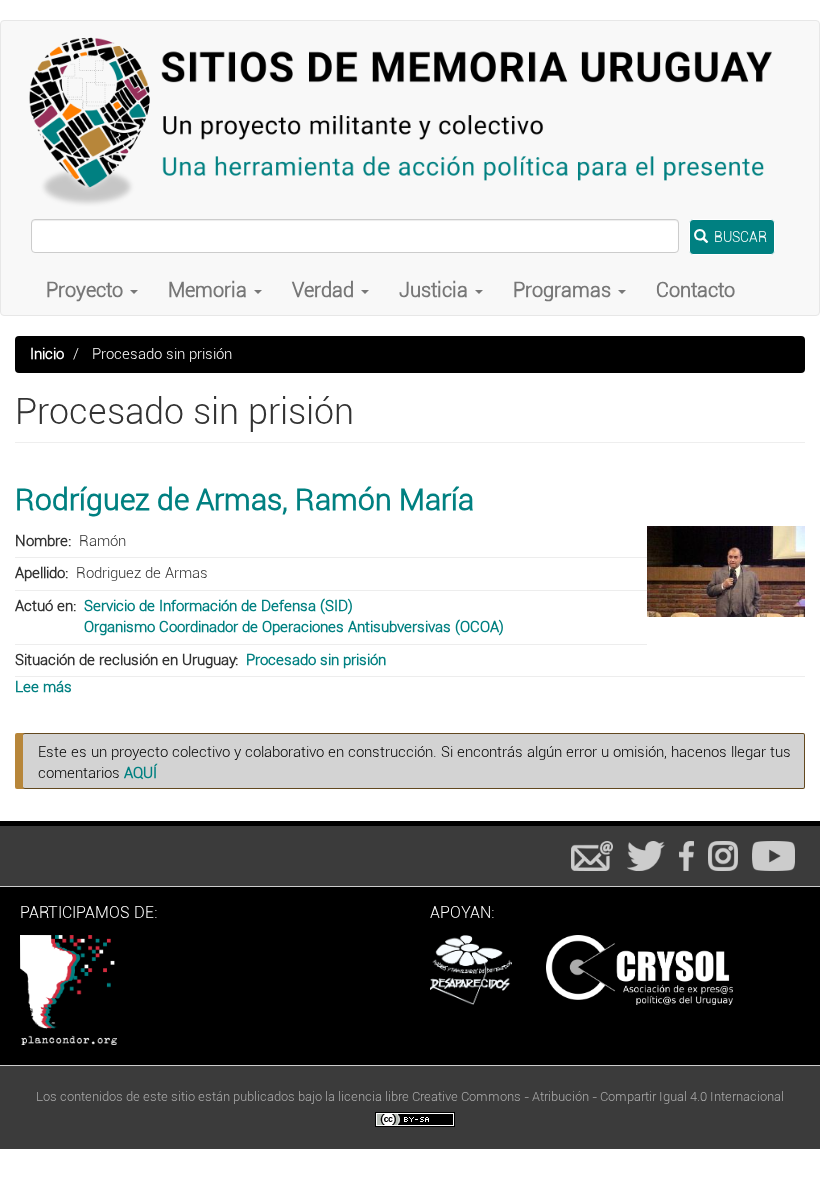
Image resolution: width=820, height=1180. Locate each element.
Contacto (695, 290)
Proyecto (87, 290)
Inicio (47, 354)
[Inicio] (410, 120)
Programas (564, 290)
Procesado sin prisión (316, 660)
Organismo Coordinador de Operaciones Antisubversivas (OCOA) (294, 627)
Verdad (325, 290)
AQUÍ (140, 773)
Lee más (43, 687)
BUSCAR (739, 237)
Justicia (436, 290)
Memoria (210, 290)
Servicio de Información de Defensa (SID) (218, 606)
